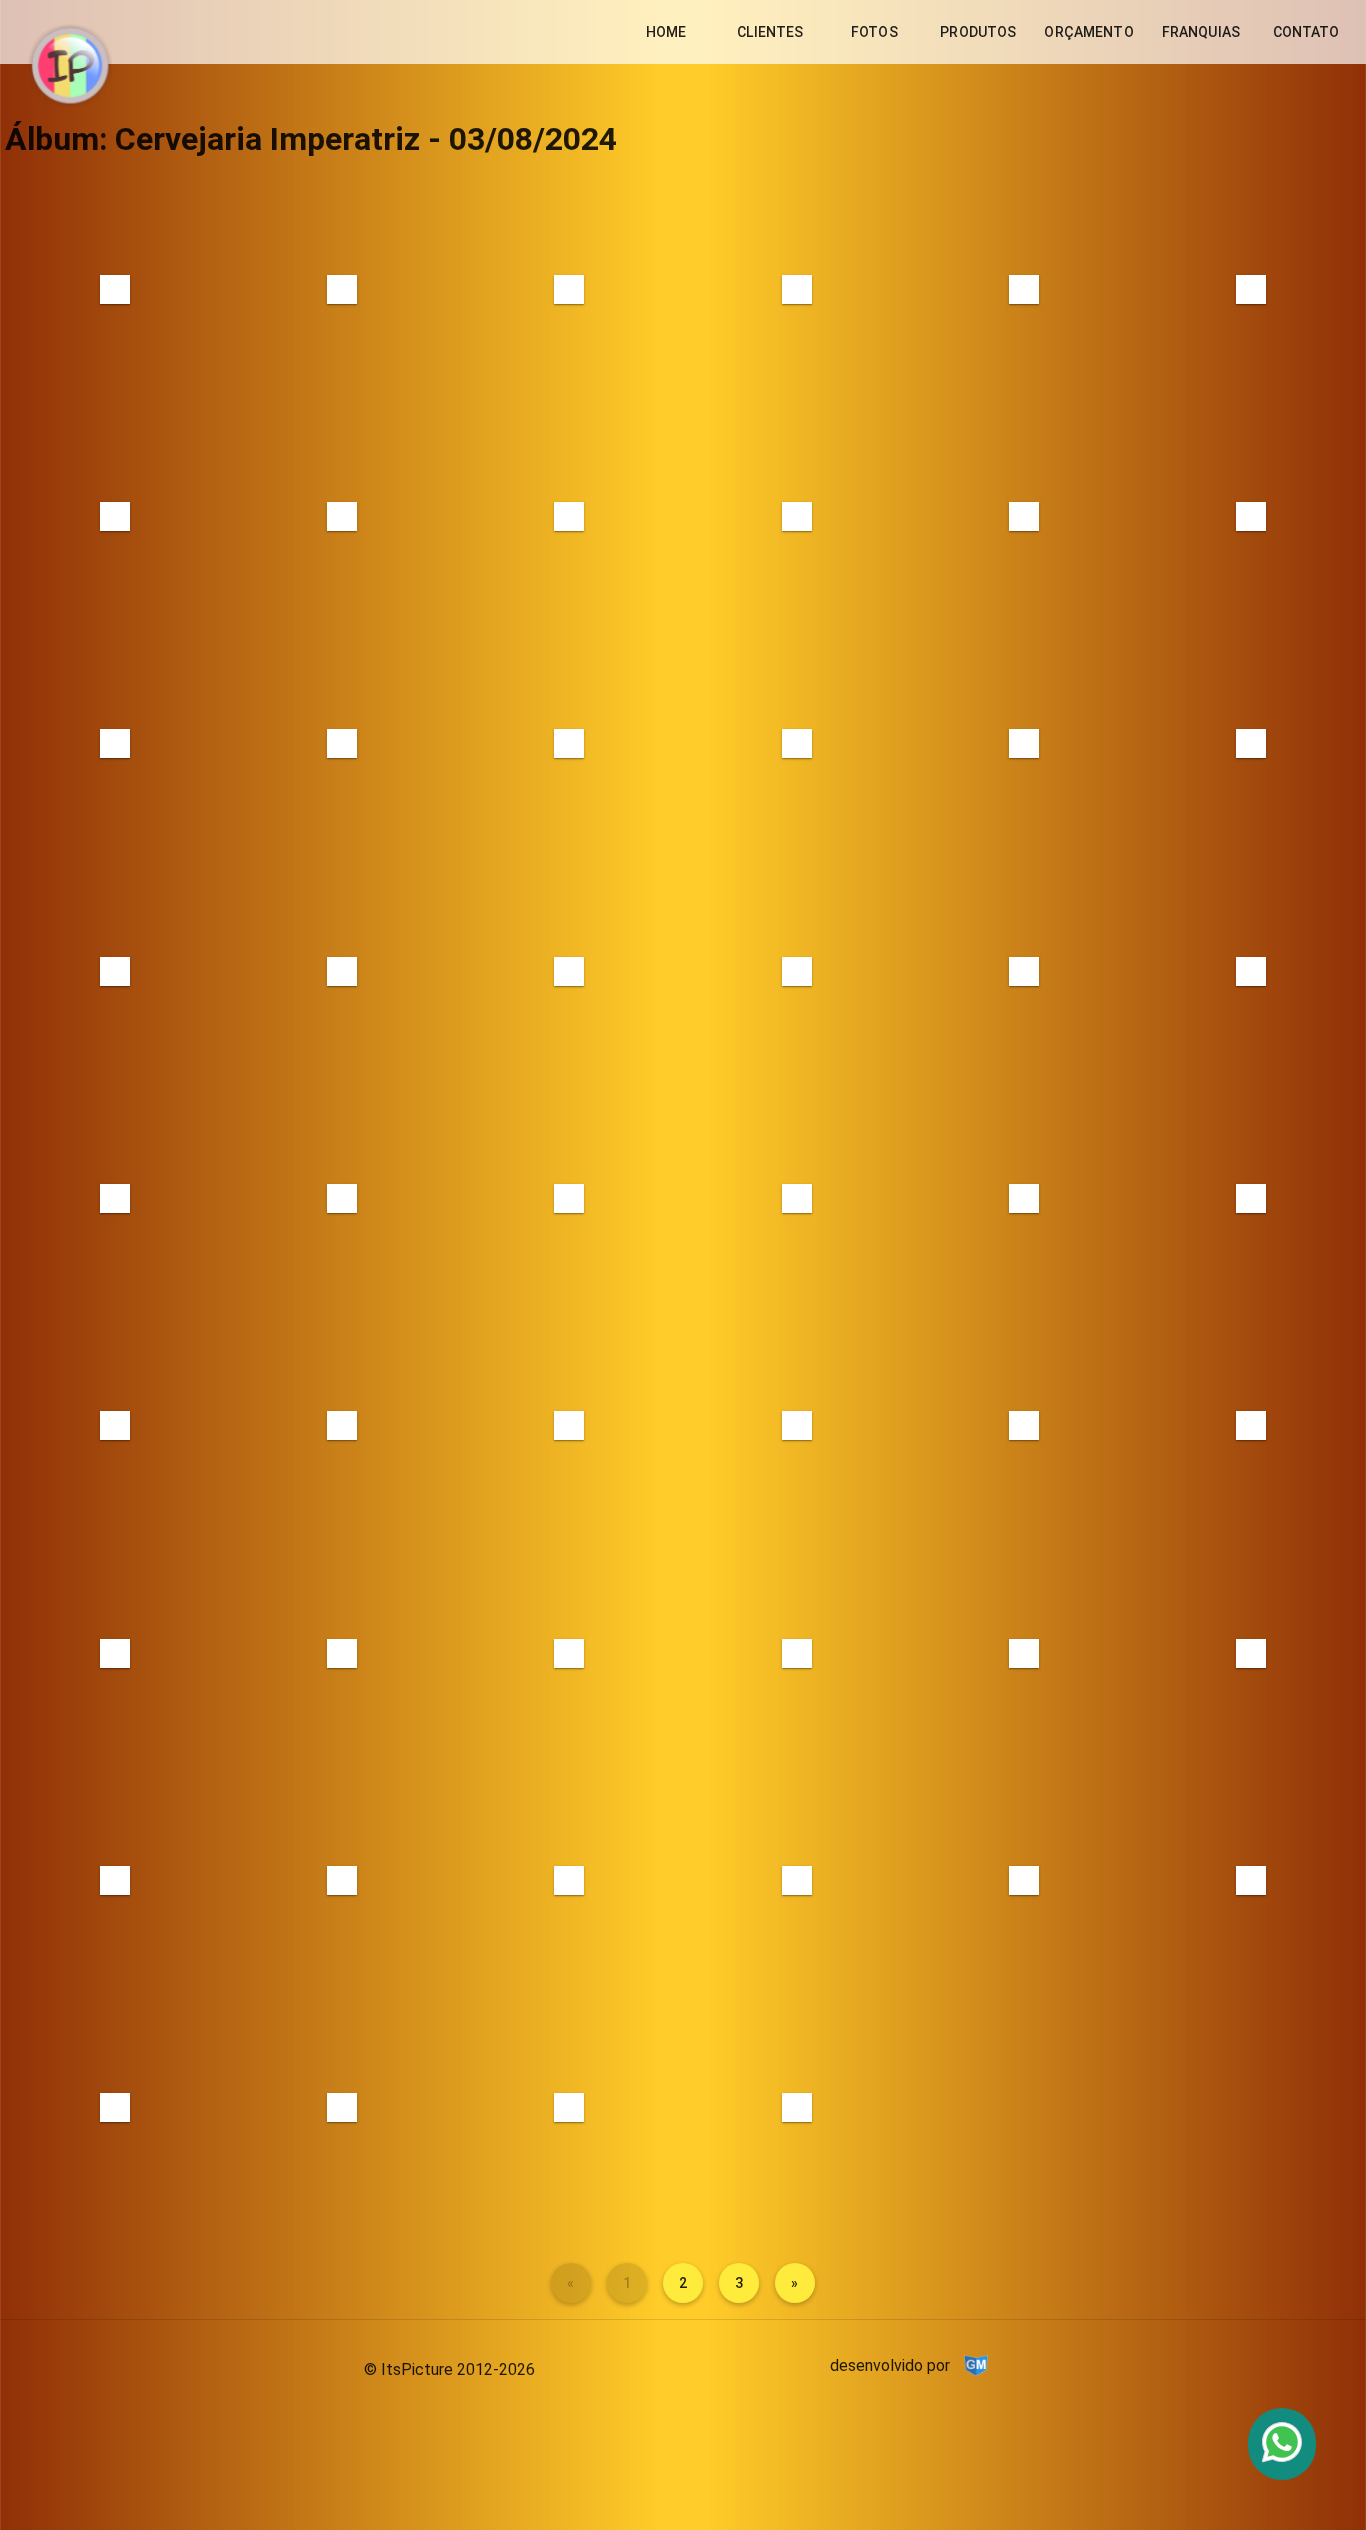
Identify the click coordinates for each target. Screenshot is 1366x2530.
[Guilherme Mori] (976, 2365)
